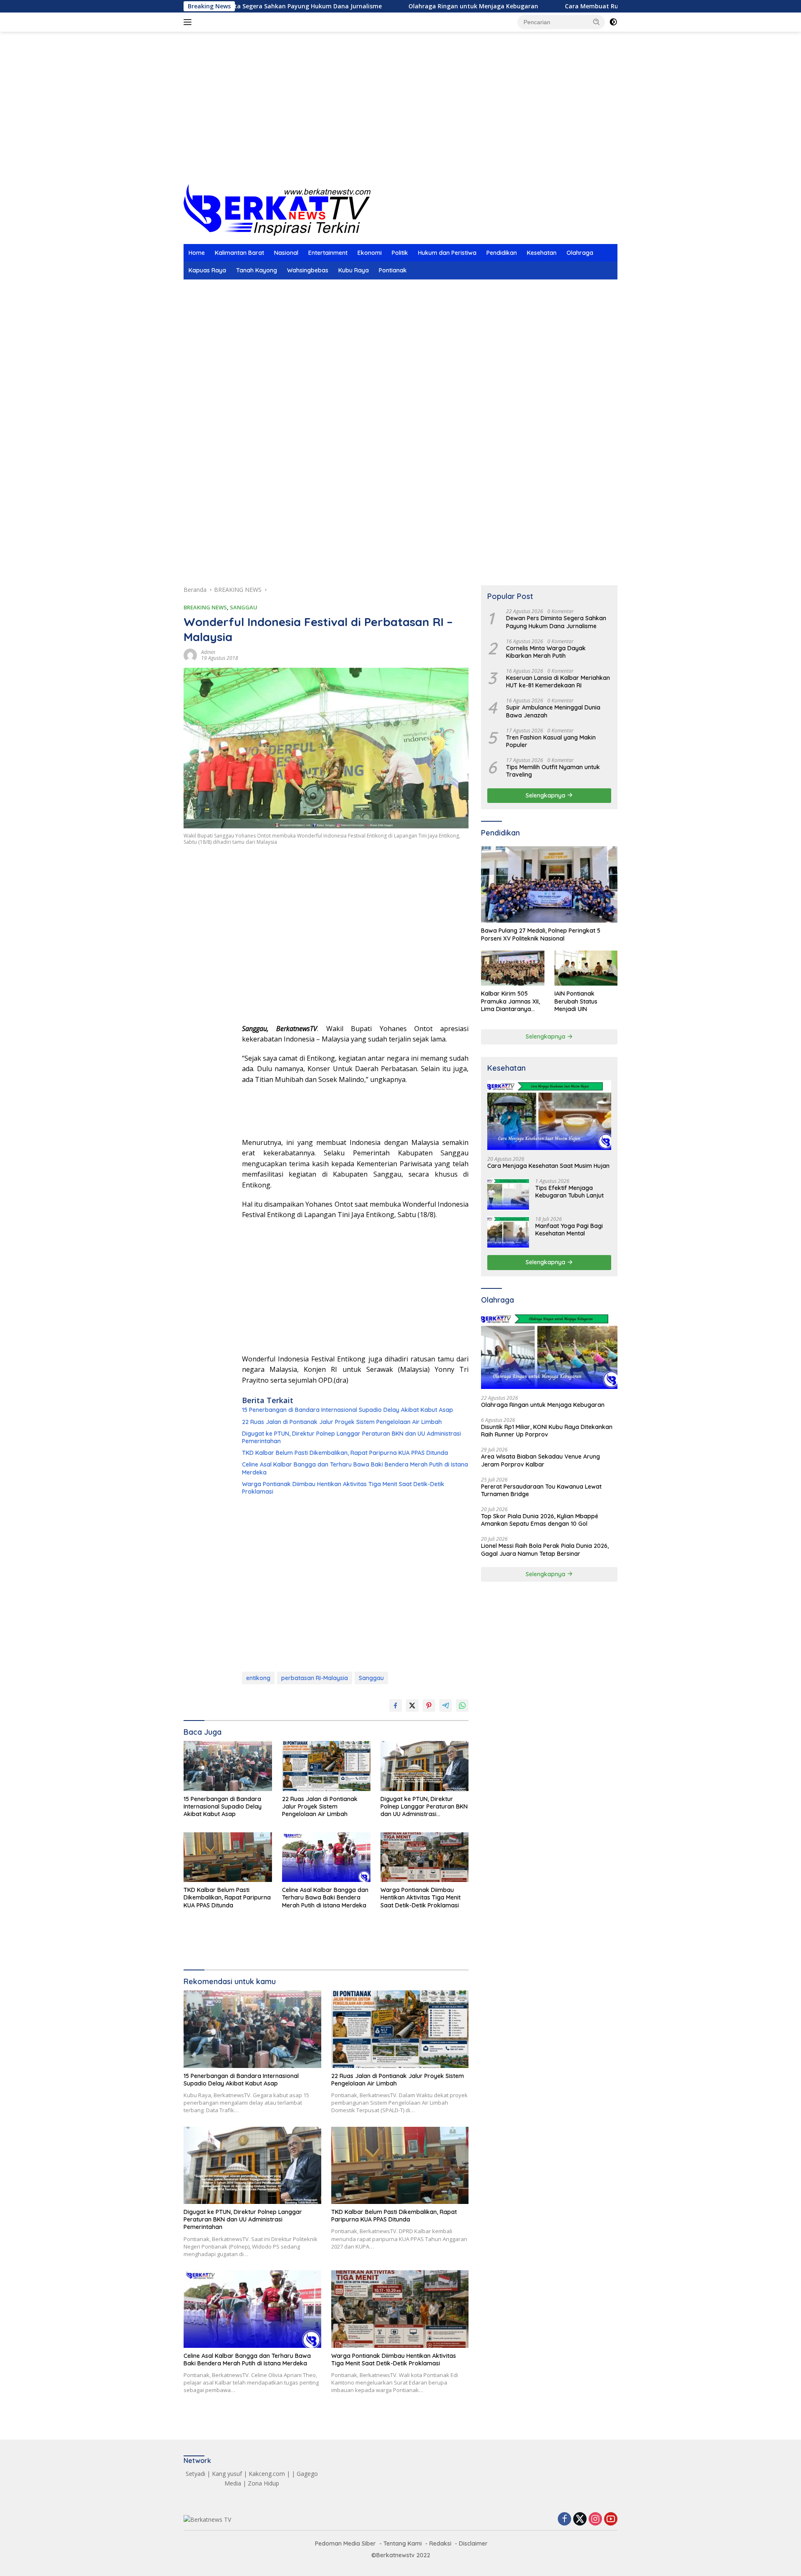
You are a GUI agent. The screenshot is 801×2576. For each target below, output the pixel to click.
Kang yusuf (227, 2474)
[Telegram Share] (446, 1706)
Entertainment (328, 253)
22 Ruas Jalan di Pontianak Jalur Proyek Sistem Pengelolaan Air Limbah (342, 1422)
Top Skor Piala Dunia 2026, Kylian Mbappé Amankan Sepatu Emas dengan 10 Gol (540, 1520)
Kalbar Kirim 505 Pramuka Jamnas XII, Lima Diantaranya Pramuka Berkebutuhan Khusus (511, 1001)
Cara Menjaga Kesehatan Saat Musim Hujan (548, 1166)
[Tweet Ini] (412, 1706)
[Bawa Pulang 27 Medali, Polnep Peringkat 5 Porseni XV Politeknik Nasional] (549, 885)
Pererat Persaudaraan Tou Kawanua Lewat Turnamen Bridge (541, 1490)
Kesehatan (542, 253)
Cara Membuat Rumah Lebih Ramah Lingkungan (553, 6)
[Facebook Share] (395, 1706)
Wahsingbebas (308, 270)
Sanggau (371, 1678)
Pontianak (393, 270)
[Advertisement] (400, 117)
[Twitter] (580, 2519)
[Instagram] (595, 2519)
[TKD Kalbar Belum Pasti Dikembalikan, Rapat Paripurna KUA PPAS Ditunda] (228, 1857)
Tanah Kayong (257, 270)
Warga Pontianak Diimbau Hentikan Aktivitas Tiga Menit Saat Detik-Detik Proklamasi (343, 1488)
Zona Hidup (263, 2483)
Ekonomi (370, 253)
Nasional (286, 253)
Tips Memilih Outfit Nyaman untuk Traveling (553, 771)
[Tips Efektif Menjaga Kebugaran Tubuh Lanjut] (508, 1194)
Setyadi (195, 2474)
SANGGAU (244, 607)
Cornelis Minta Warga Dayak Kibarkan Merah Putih (546, 652)
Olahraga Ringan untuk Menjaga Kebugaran (390, 6)
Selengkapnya (546, 795)
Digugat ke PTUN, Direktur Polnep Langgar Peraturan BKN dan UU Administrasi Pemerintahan (351, 1437)
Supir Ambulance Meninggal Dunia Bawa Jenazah (553, 711)
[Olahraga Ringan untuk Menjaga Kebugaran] (549, 1351)
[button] (597, 22)
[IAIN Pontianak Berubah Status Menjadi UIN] (586, 968)
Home (197, 253)
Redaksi (440, 2543)
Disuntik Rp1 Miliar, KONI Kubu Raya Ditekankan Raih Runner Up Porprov (547, 1431)
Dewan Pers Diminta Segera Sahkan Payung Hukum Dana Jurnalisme (556, 622)
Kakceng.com (267, 2474)
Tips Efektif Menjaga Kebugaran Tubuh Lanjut (569, 1192)
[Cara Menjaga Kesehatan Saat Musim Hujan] (549, 1115)
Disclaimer (473, 2543)
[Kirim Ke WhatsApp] (462, 1706)
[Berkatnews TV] (277, 209)
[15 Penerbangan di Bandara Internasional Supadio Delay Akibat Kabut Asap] (228, 1766)
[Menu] (189, 22)
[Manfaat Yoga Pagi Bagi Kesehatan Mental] (508, 1232)
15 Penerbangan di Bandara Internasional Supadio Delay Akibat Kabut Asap (348, 1410)
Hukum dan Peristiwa (447, 253)
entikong (258, 1678)
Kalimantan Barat (239, 253)
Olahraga (580, 253)
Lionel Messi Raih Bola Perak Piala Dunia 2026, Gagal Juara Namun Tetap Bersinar (545, 1550)
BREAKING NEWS (205, 607)
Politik (400, 253)
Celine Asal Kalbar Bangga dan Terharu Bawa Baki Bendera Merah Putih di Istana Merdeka (355, 1468)
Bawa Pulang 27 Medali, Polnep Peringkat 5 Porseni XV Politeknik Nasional (541, 934)
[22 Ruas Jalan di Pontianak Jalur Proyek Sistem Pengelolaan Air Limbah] (326, 1766)
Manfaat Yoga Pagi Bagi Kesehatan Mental (569, 1230)
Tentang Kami (403, 2543)
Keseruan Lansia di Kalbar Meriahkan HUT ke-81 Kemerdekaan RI (558, 682)
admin (208, 652)
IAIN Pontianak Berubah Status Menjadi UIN (576, 1001)
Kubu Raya (354, 270)
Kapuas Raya (207, 270)
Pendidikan (502, 253)
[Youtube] (611, 2519)
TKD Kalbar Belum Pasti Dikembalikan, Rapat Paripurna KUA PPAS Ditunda (345, 1453)
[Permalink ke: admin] (190, 655)
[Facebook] (564, 2519)
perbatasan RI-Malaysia (315, 1678)
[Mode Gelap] (613, 22)
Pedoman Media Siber (345, 2543)
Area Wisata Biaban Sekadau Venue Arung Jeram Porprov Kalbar (540, 1460)
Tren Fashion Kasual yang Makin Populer (551, 741)
